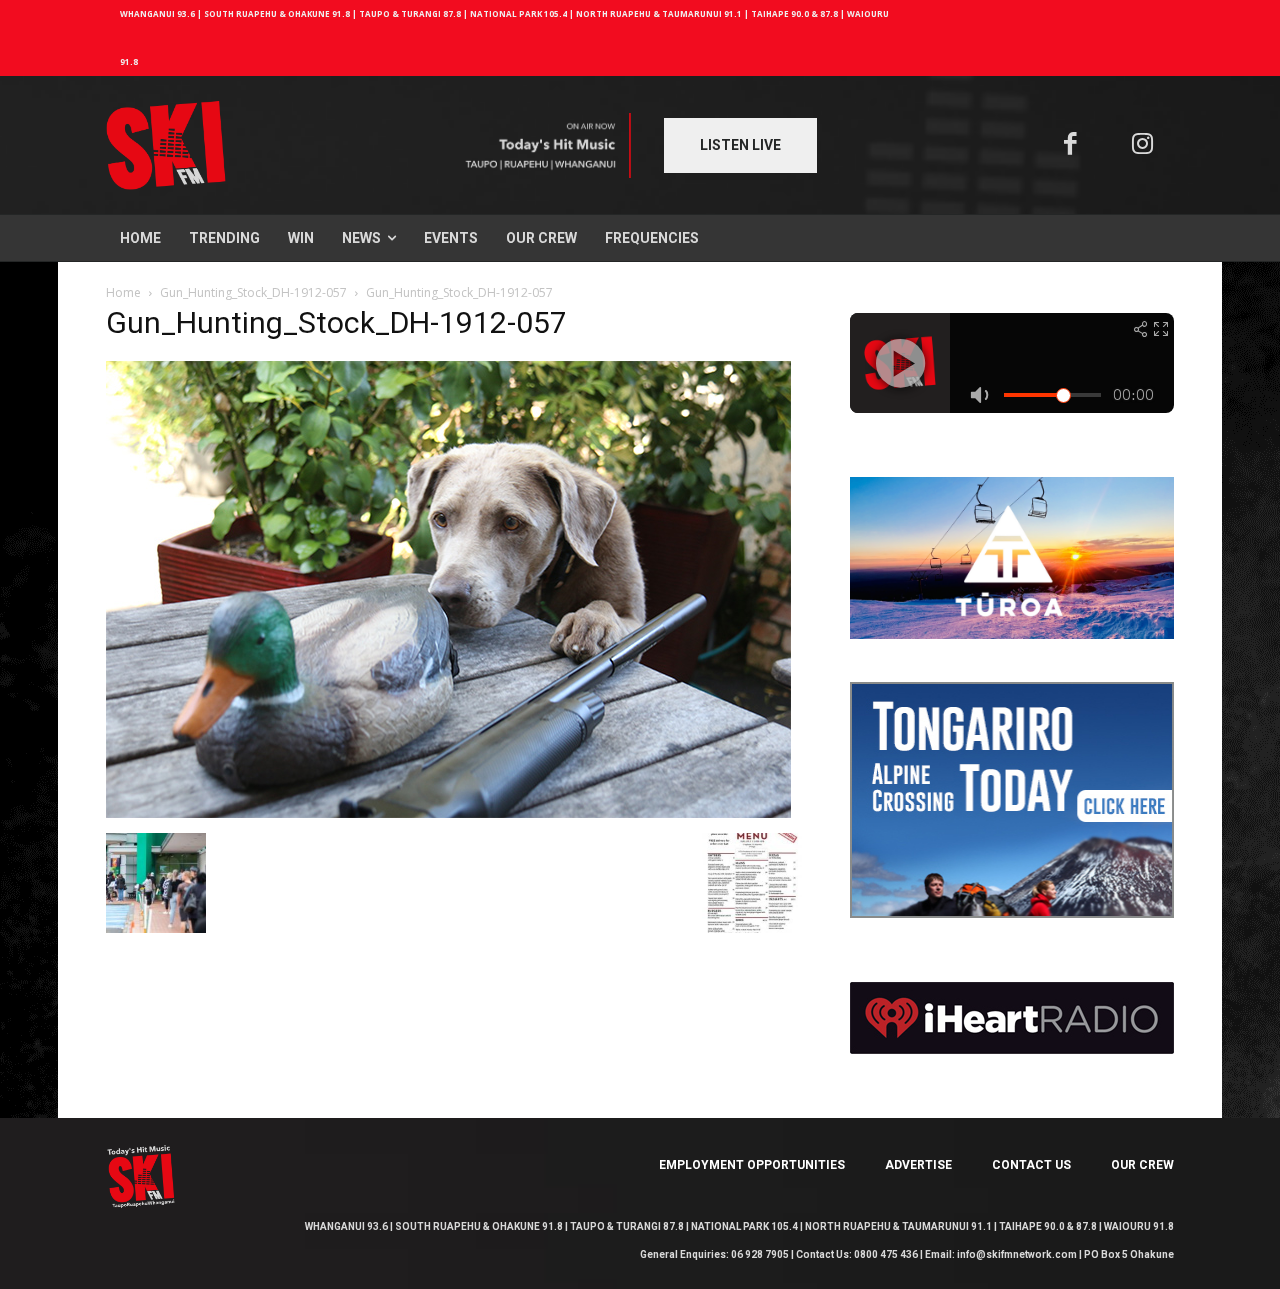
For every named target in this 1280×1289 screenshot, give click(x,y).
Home (123, 292)
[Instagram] (1143, 145)
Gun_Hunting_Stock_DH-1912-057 (253, 292)
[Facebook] (1070, 145)
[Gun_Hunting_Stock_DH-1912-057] (448, 812)
